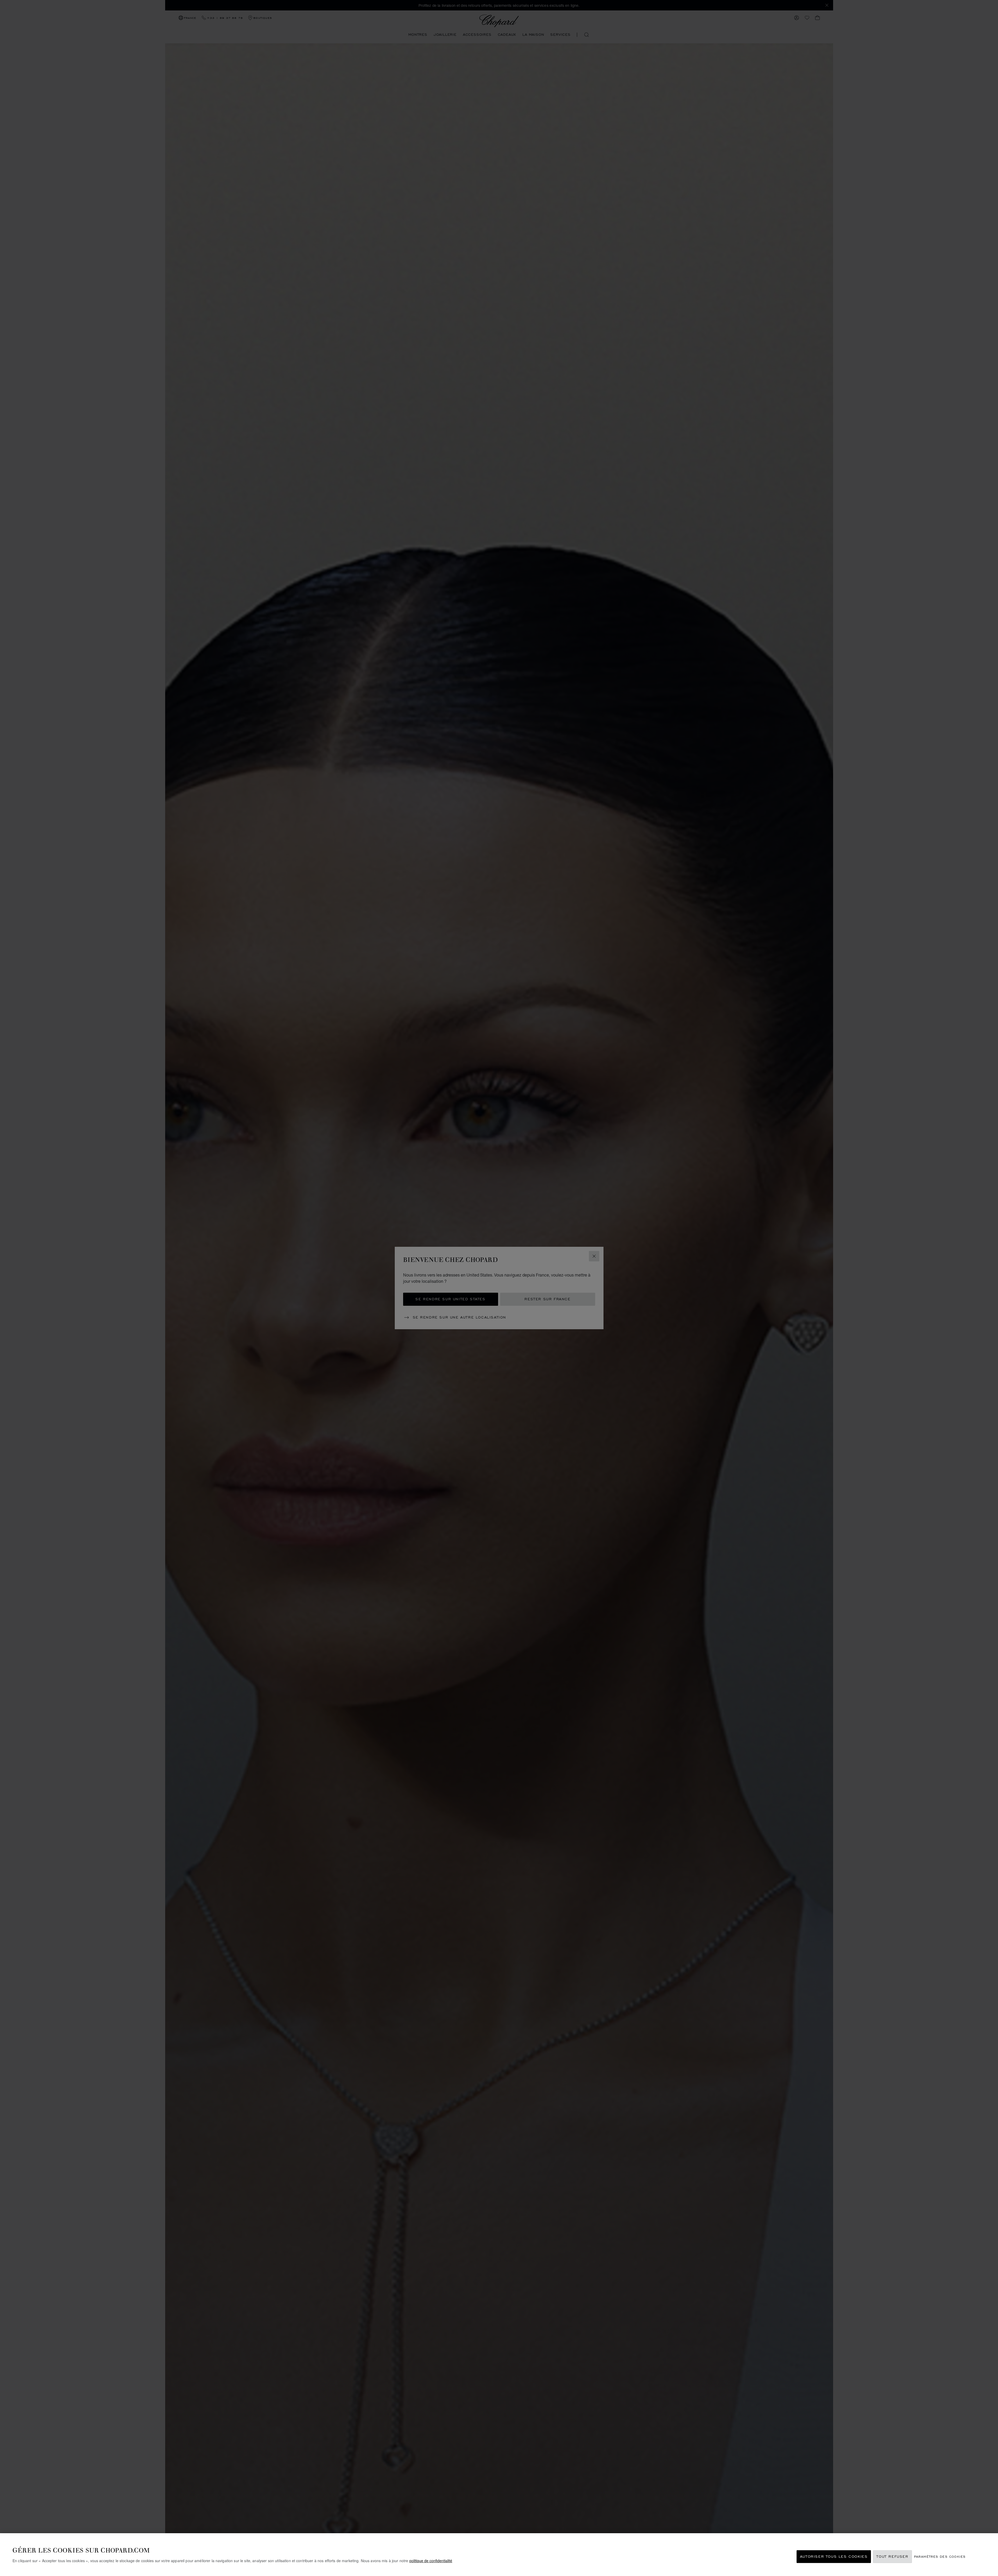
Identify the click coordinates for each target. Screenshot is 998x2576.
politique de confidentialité (431, 2561)
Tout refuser (892, 2557)
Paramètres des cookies (940, 2557)
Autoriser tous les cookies (834, 2557)
